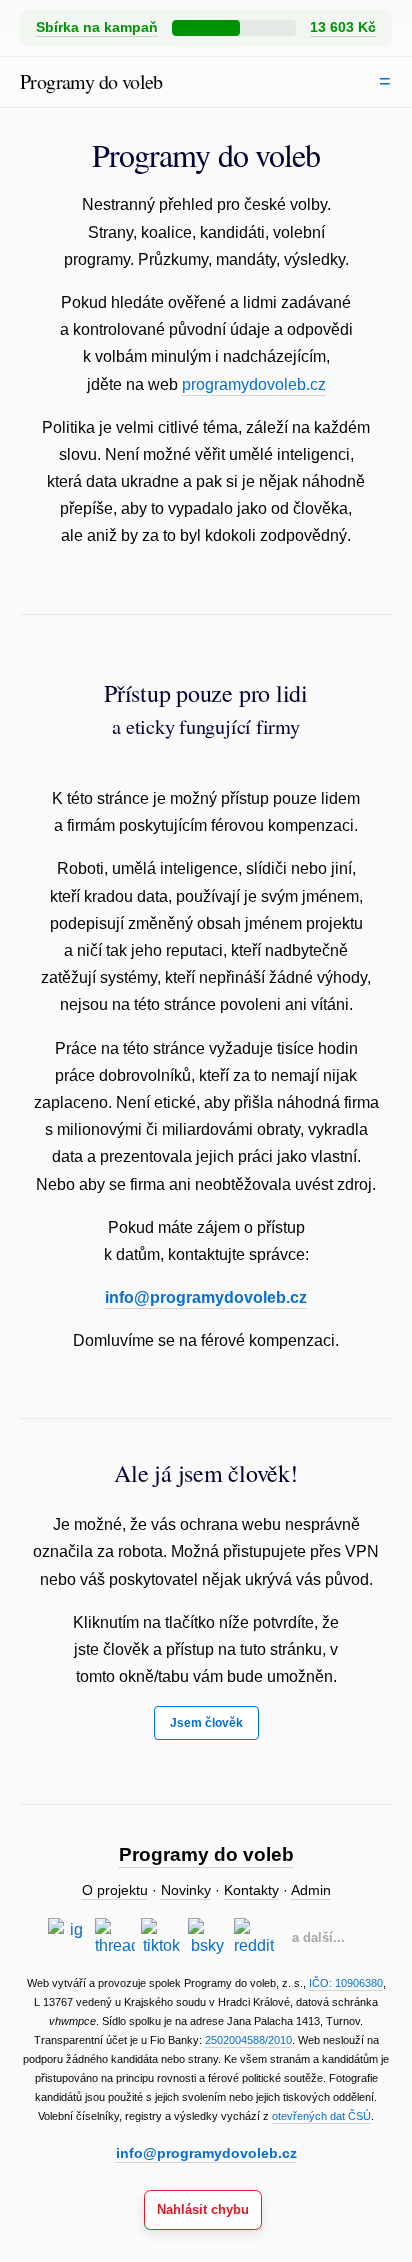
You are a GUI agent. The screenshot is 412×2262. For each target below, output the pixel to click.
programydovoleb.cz (254, 384)
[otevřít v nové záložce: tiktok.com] (161, 1938)
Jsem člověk (206, 1723)
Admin (311, 1890)
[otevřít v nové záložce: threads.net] (115, 1938)
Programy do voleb (91, 81)
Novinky (186, 1890)
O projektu (115, 1890)
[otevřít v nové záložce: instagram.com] (68, 1938)
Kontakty (251, 1890)
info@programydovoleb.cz (206, 1297)
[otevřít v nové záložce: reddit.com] (254, 1938)
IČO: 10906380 (346, 1983)
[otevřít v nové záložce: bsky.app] (208, 1938)
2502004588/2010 (248, 2040)
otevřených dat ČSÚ (321, 2116)
